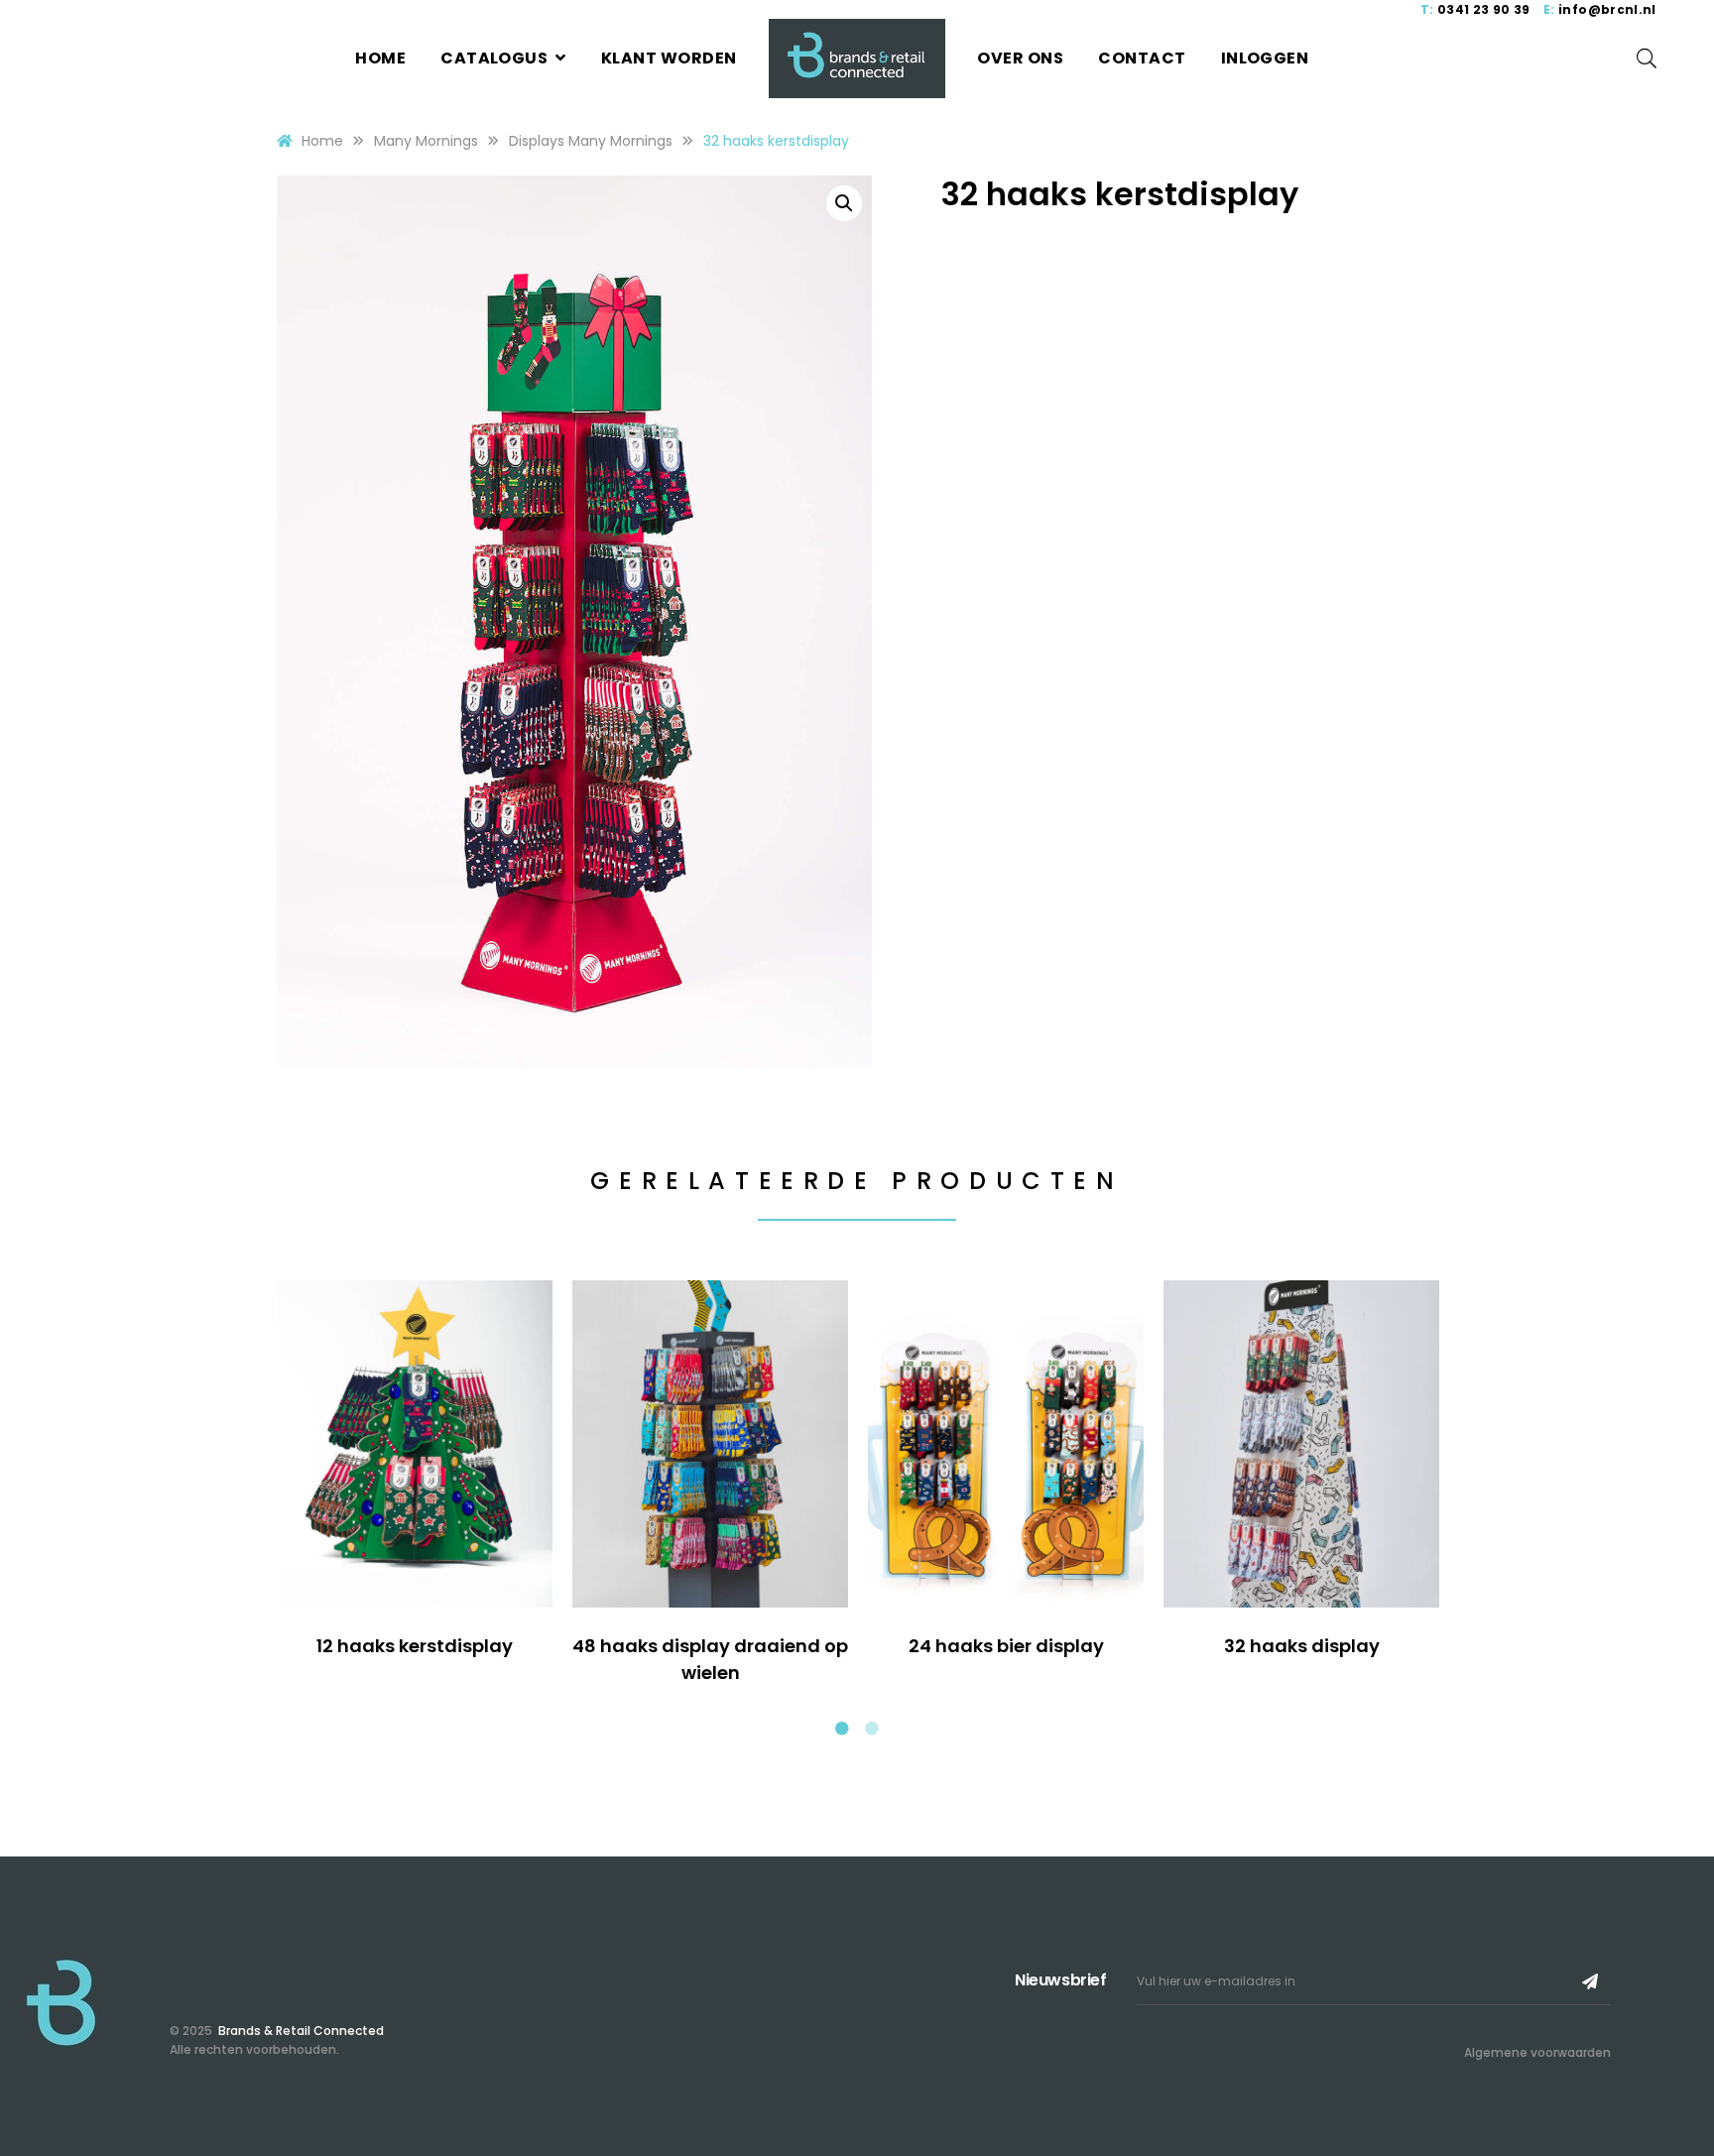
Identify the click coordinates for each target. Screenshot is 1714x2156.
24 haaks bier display (1006, 1646)
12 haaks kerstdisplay (415, 1646)
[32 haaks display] (1301, 1444)
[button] (844, 203)
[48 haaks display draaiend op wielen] (710, 1444)
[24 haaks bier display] (1006, 1444)
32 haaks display (1302, 1646)
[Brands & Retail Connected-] (857, 59)
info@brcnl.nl (1607, 9)
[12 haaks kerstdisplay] (415, 1444)
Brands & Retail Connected (300, 2031)
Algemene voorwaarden (1537, 2052)
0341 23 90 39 (1484, 9)
